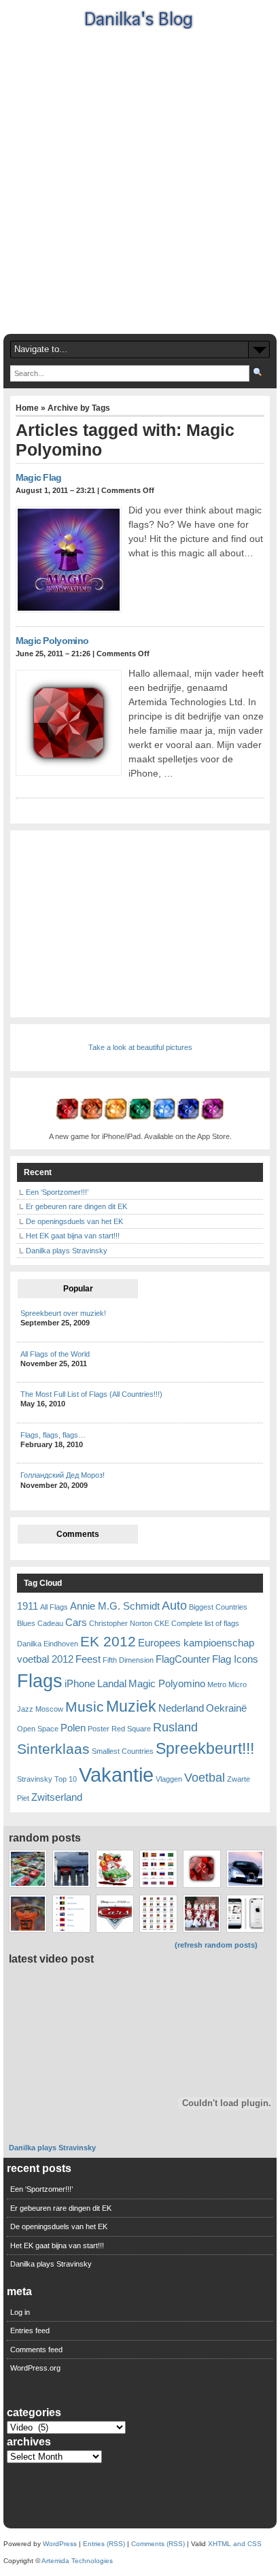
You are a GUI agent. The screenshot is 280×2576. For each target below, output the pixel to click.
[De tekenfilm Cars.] (115, 1913)
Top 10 (66, 1779)
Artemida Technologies (77, 2561)
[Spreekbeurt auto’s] (245, 1868)
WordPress (60, 2544)
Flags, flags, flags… (53, 1435)
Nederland (181, 1708)
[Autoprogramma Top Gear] (71, 1868)
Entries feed (30, 2331)
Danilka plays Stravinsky (67, 1251)
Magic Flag (39, 477)
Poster (99, 1729)
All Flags (54, 1607)
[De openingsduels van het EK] (28, 1913)
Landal (112, 1683)
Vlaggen (169, 1779)
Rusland (175, 1727)
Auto (174, 1605)
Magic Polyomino (52, 641)
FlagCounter (183, 1659)
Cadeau (50, 1623)
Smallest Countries (123, 1751)
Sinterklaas (53, 1749)
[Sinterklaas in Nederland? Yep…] (202, 1913)
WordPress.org (35, 2368)
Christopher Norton (121, 1623)
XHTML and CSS (235, 2544)
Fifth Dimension (128, 1660)
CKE (162, 1623)
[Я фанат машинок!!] (28, 1868)
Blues (26, 1623)
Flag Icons (235, 1659)
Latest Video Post (51, 1959)
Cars (76, 1622)
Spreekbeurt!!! (205, 1748)
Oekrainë (226, 1708)
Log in (20, 2312)
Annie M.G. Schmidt (115, 1606)
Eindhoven (61, 1644)
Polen (73, 1728)
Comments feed (36, 2350)
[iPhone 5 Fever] (245, 1913)
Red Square (131, 1729)
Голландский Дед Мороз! (63, 1475)
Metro (217, 1684)
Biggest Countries (218, 1607)
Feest (88, 1659)
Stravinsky (35, 1779)
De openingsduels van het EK (74, 1221)
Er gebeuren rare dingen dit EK (76, 1206)
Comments (78, 1534)
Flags (40, 1681)
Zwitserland (57, 1797)
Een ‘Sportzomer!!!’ (57, 1192)
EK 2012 (108, 1641)
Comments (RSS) (158, 2544)
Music (85, 1707)
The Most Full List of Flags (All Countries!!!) (91, 1394)
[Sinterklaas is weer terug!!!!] (115, 1868)
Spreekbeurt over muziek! (63, 1313)
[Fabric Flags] (158, 1868)
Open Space (38, 1729)
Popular (78, 1289)
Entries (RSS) (104, 2544)
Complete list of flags (205, 1623)
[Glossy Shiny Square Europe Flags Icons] (158, 1913)
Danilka (29, 1644)
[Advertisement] (140, 180)
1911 (28, 1606)
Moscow (49, 1709)
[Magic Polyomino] (202, 1868)
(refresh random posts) (216, 1945)
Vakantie (116, 1775)
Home (27, 408)
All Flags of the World (55, 1354)
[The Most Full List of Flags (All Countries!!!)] (71, 1913)
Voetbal (205, 1777)
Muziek (131, 1706)
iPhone (80, 1683)
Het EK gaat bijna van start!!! (73, 1236)
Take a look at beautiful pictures (140, 1047)
